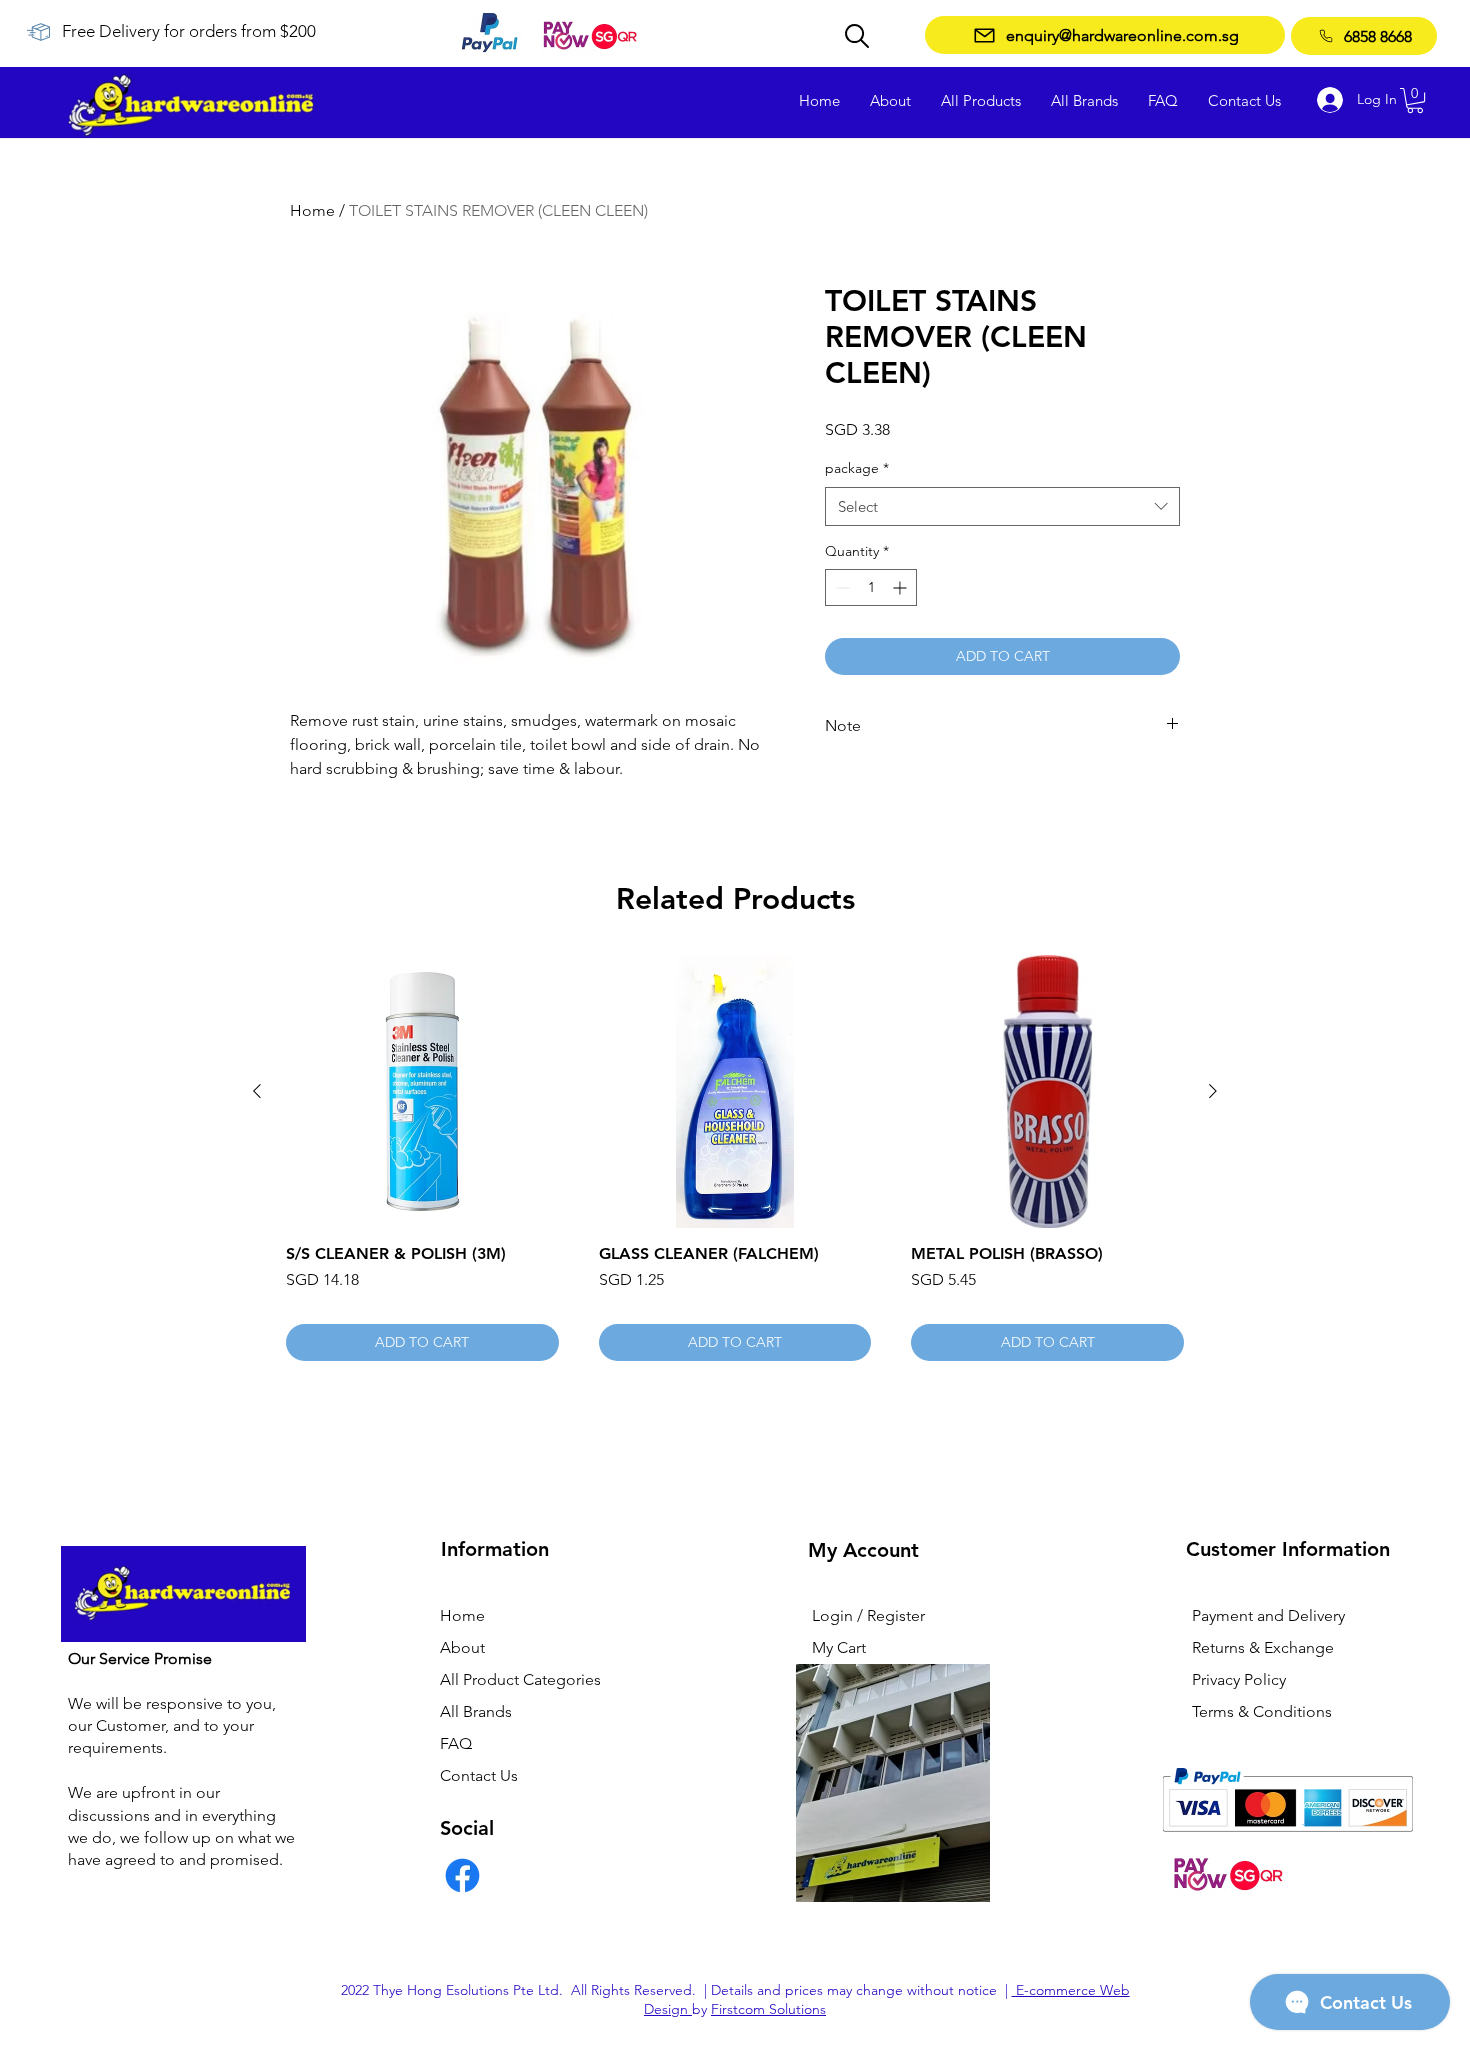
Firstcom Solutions (768, 2009)
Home (312, 210)
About (462, 1647)
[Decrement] (840, 587)
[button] (1415, 100)
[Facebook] (462, 1875)
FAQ (456, 1743)
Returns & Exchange (1263, 1647)
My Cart (839, 1647)
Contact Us (479, 1775)
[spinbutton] (871, 587)
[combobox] (1002, 506)
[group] (735, 1158)
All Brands (476, 1711)
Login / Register (868, 1615)
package (857, 468)
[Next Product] (1213, 1091)
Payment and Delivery (1268, 1615)
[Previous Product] (257, 1091)
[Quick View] (422, 1091)
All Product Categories (520, 1679)
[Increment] (901, 587)
